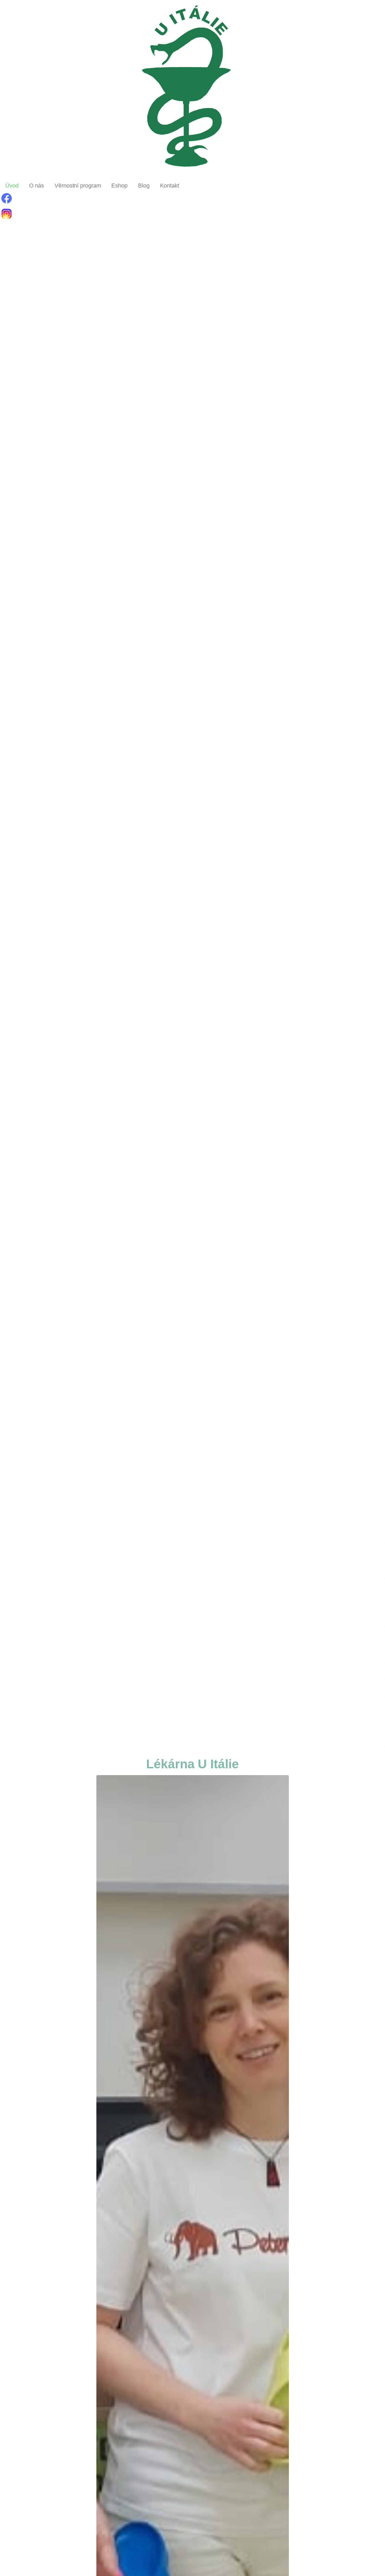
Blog (144, 186)
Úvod (12, 186)
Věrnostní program (78, 186)
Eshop (119, 186)
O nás (37, 186)
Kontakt (170, 186)
